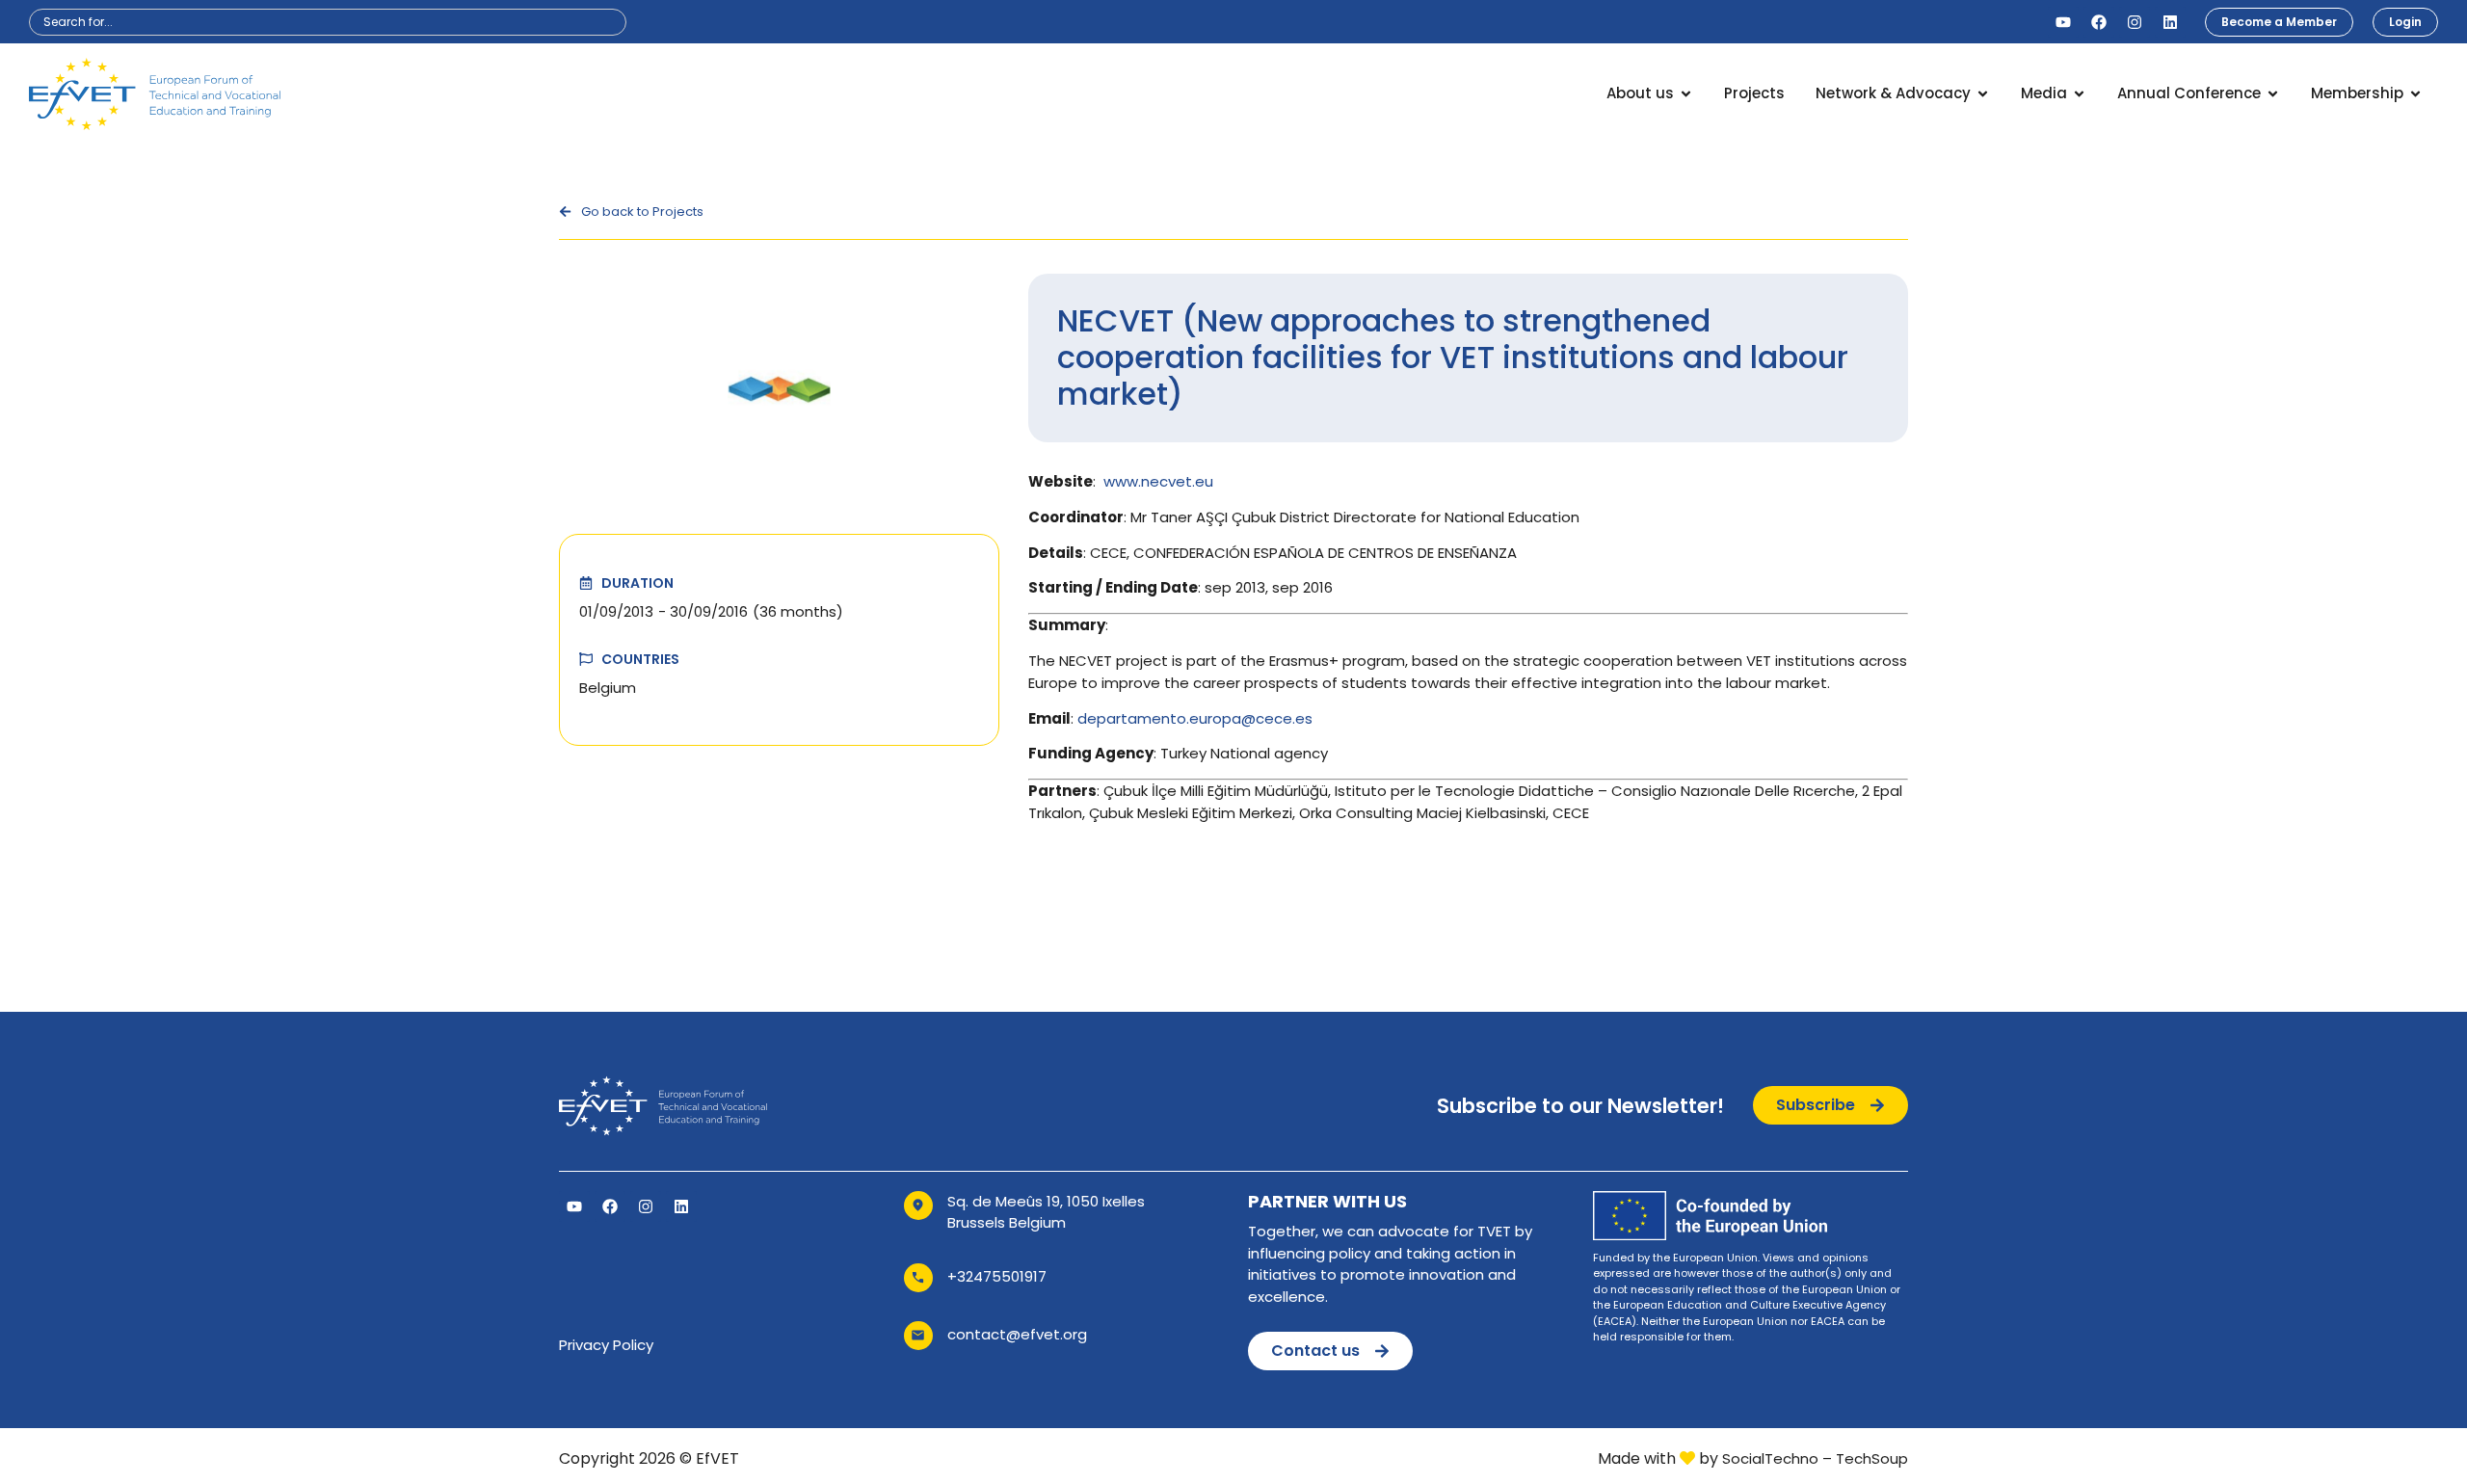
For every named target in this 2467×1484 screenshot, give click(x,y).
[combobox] (328, 22)
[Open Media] (2079, 94)
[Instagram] (2135, 22)
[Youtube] (2063, 22)
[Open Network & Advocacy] (1983, 94)
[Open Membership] (2415, 94)
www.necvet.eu (1158, 481)
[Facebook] (2099, 22)
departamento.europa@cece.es (1195, 718)
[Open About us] (1686, 94)
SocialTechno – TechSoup (1815, 1458)
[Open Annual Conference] (2273, 94)
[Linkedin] (2170, 22)
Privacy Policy (606, 1345)
